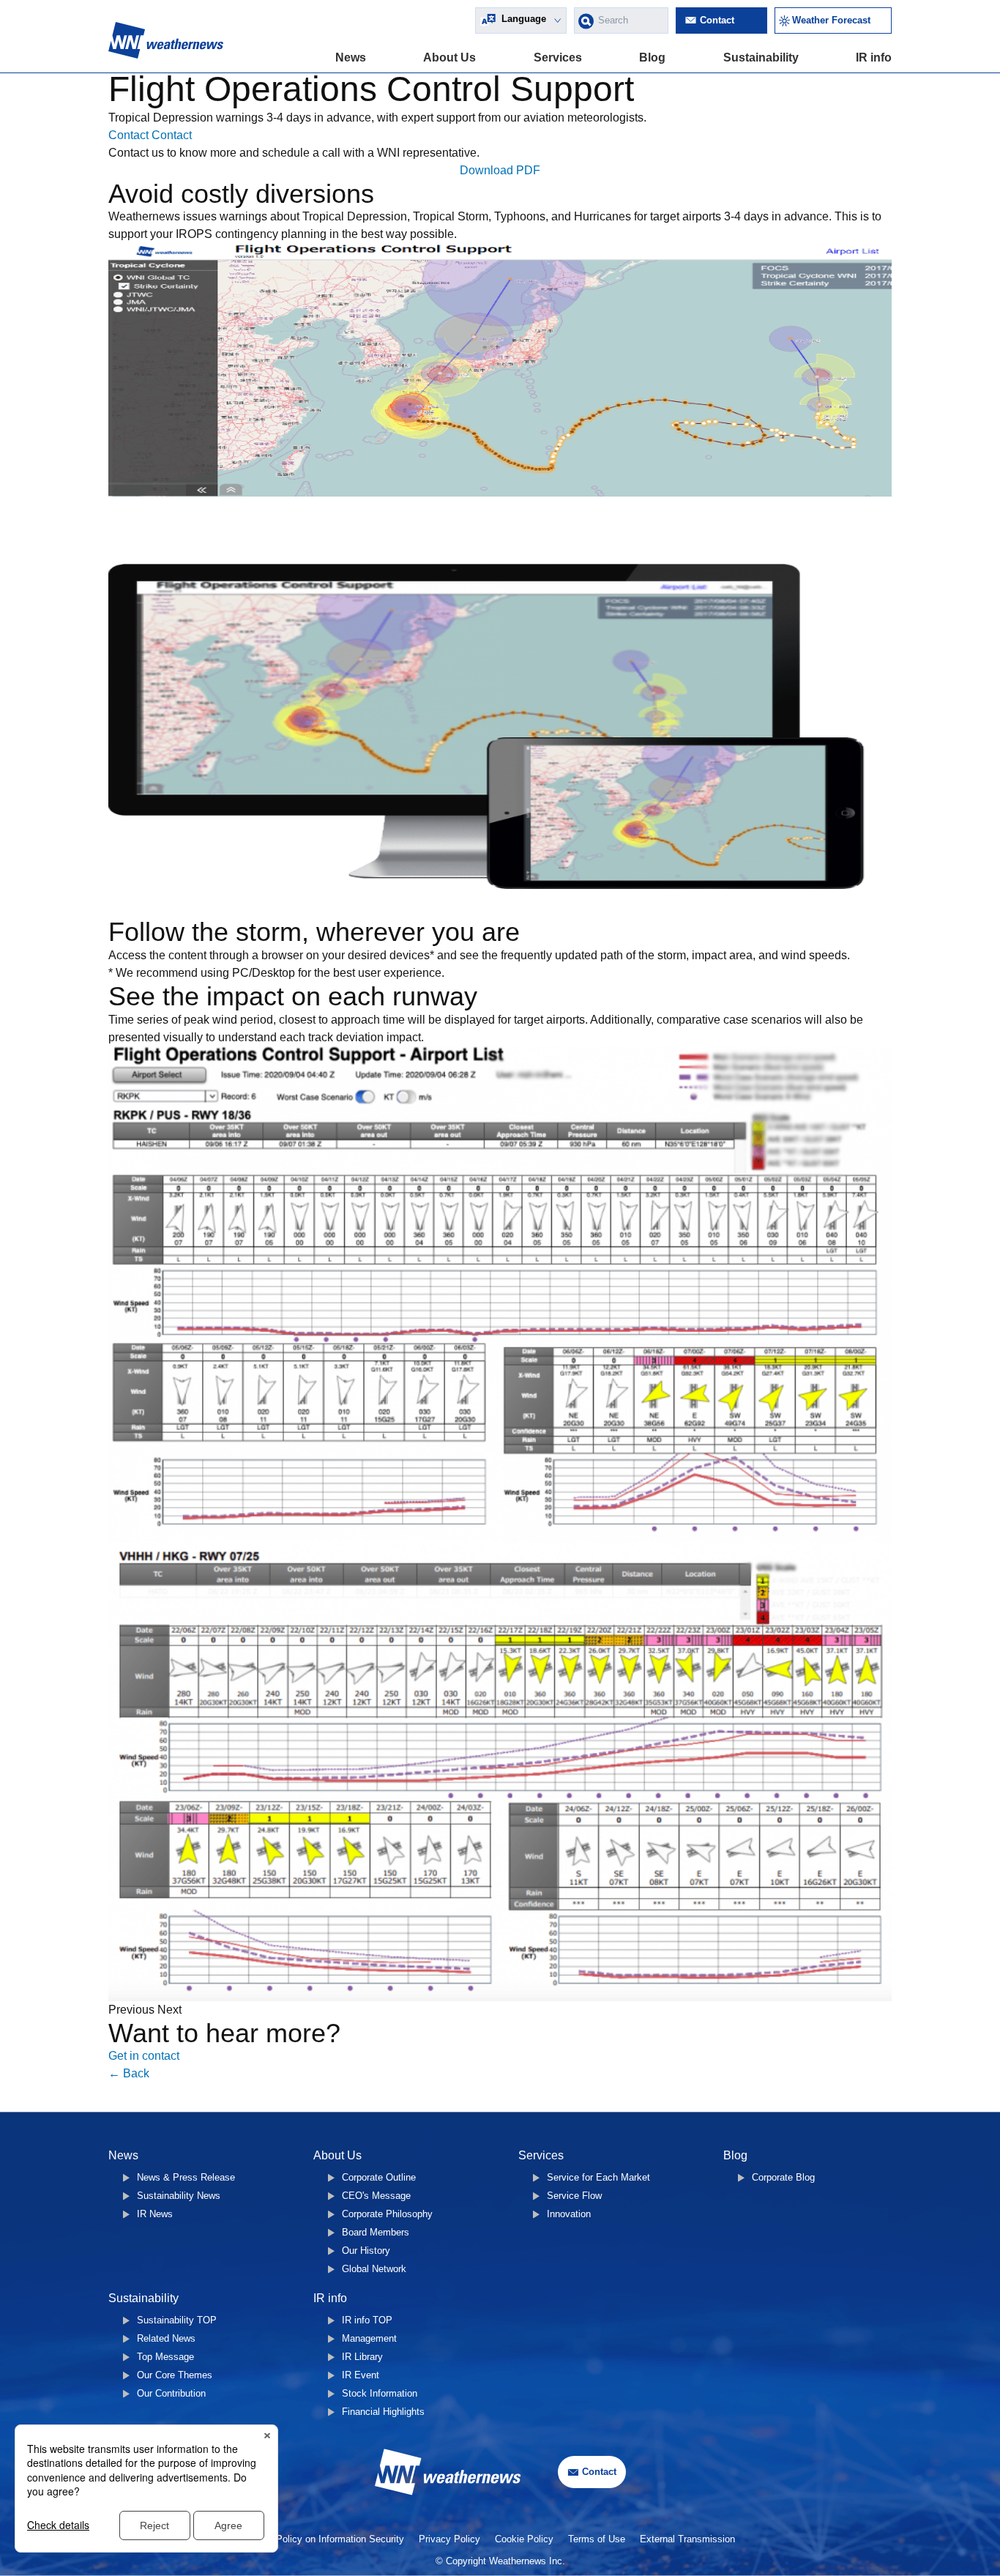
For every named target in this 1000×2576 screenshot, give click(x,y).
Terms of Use (597, 2539)
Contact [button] (130, 135)
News (351, 57)
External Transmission (687, 2539)
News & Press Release (186, 2177)
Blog (652, 57)
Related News (166, 2338)
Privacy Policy (449, 2539)
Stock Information (380, 2393)
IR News (155, 2214)
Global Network (374, 2269)
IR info (874, 57)
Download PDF (500, 170)
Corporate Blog (783, 2177)
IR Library (362, 2357)
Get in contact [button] (144, 2056)
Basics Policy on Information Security (324, 2539)
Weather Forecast (831, 20)
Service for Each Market (598, 2177)
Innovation (569, 2214)
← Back (129, 2073)
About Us (449, 57)
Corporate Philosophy (387, 2214)
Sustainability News (179, 2196)
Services (558, 57)
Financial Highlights (383, 2412)
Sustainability (761, 57)
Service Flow (574, 2196)
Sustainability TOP (177, 2320)
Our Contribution (171, 2393)
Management (369, 2338)
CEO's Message (376, 2196)
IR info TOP (367, 2320)
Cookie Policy (524, 2539)
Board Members (376, 2232)
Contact (717, 20)
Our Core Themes (175, 2375)
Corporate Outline (379, 2177)
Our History (366, 2251)
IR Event (361, 2375)
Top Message (165, 2357)
